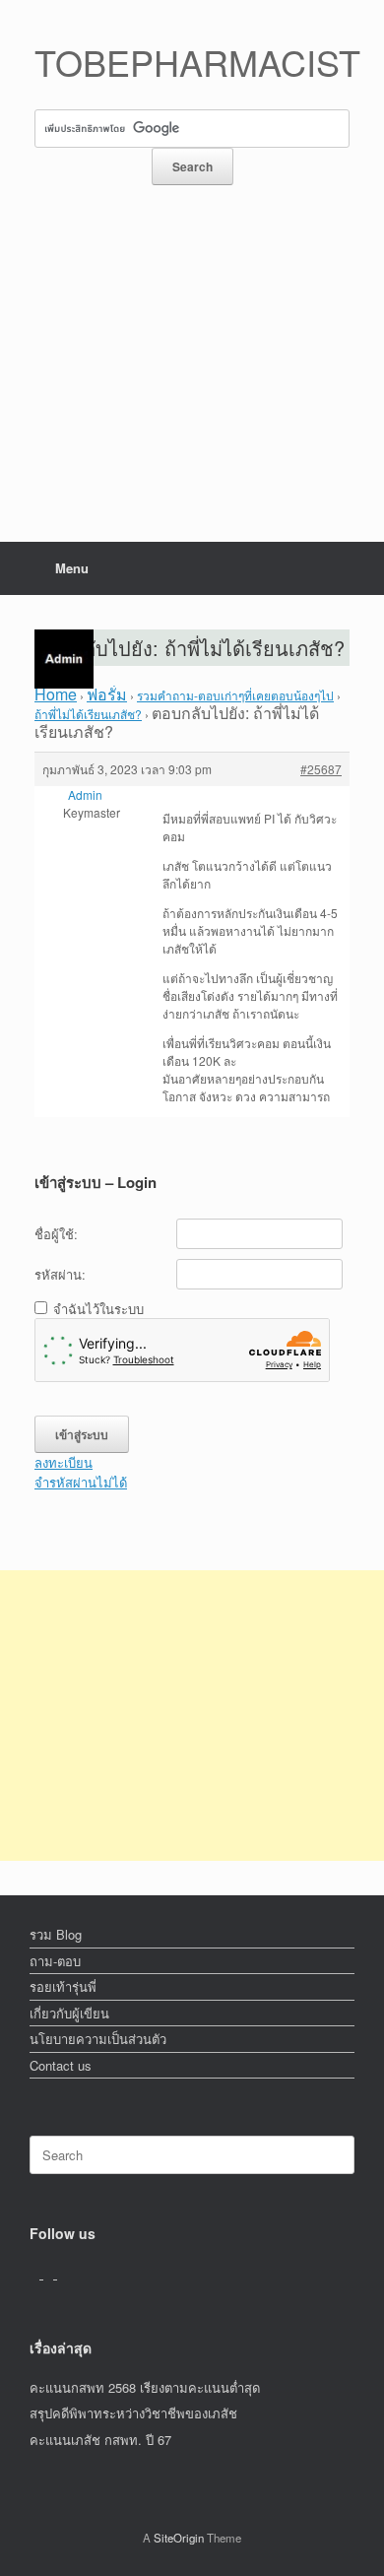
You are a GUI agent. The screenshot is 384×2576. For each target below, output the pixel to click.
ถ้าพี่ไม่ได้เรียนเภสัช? (88, 714)
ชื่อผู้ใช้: (56, 1234)
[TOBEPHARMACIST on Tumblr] (62, 2273)
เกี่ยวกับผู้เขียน (69, 2013)
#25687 (321, 769)
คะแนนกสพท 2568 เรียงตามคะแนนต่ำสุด (145, 2387)
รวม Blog (56, 1934)
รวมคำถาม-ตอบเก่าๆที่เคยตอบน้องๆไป (235, 695)
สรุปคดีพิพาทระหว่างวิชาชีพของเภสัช (133, 2413)
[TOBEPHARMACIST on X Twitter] (50, 2273)
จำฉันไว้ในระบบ (98, 1309)
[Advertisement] (192, 386)
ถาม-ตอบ (55, 1961)
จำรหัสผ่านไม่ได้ (81, 1482)
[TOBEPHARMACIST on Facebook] (36, 2273)
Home (56, 694)
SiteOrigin (179, 2538)
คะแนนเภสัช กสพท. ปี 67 (100, 2440)
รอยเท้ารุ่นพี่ (63, 1986)
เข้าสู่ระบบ (82, 1434)
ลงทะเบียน (64, 1462)
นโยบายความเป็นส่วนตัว (98, 2039)
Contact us (61, 2065)
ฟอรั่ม (107, 694)
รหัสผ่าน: (60, 1274)
